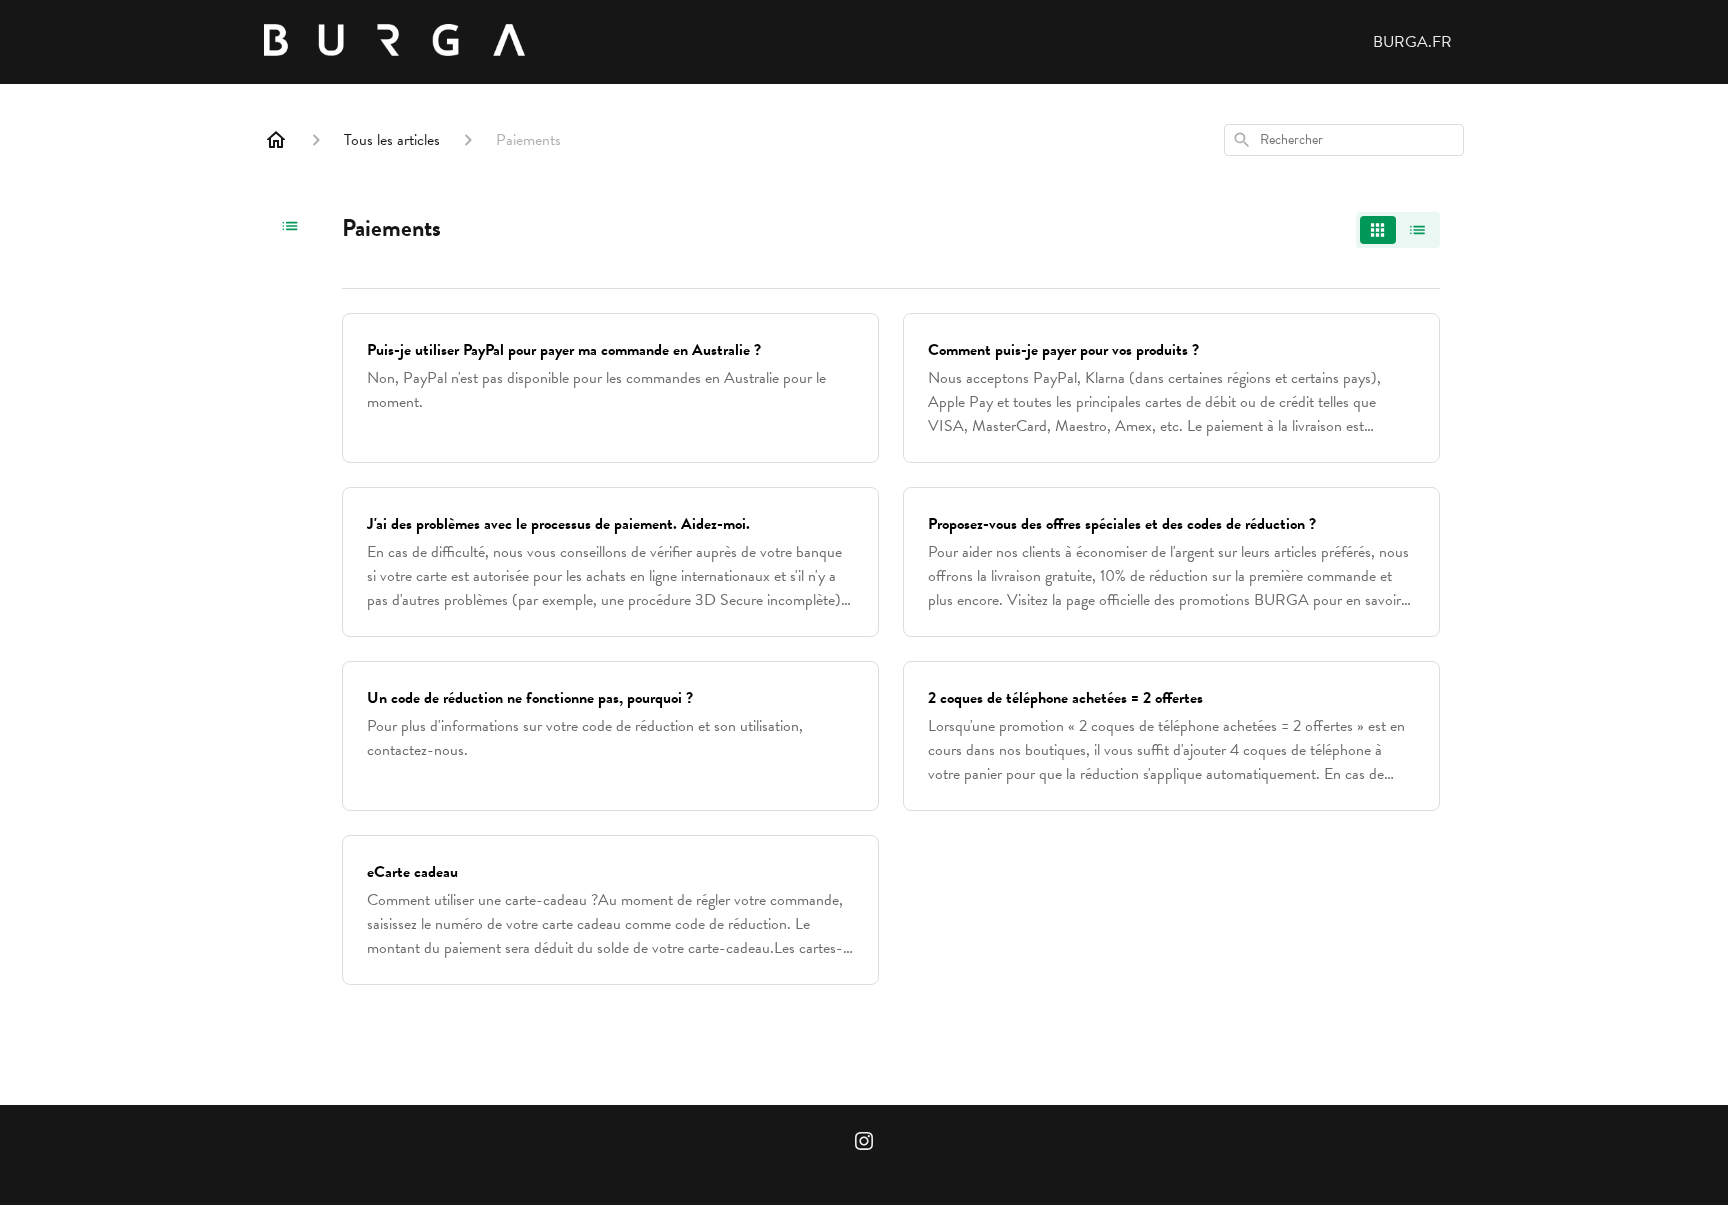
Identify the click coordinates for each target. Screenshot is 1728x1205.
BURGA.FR (1412, 42)
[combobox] (1344, 140)
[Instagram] (864, 1143)
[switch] (1398, 230)
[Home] (276, 140)
